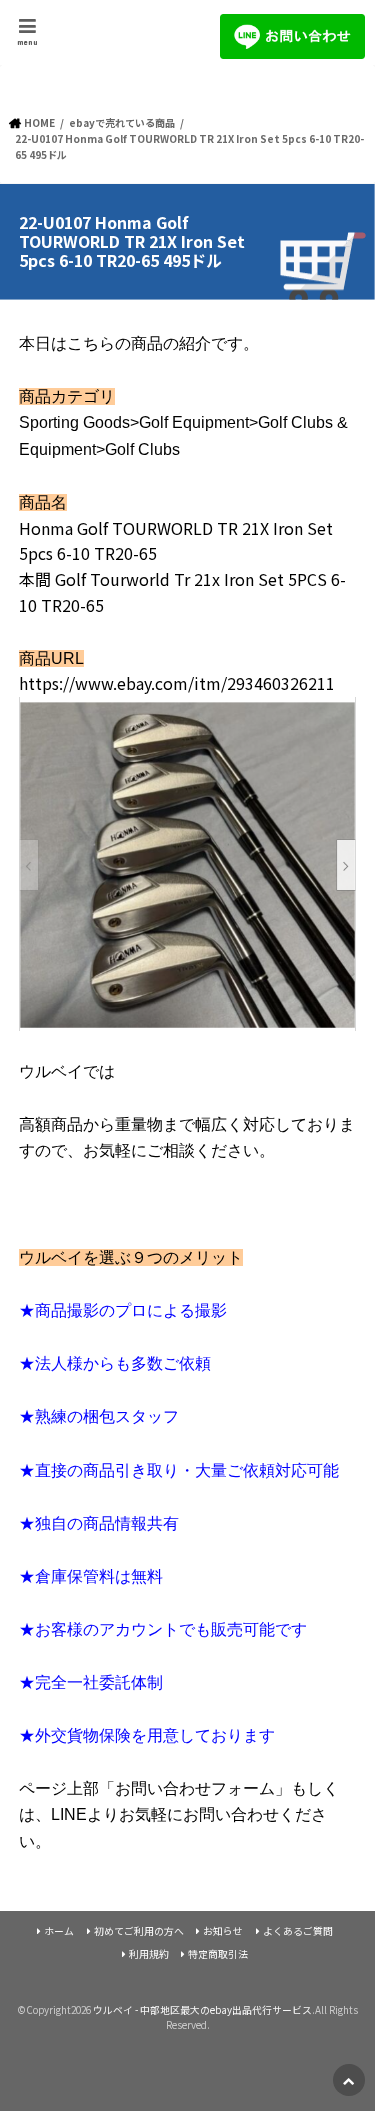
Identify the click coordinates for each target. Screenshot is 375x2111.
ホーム (59, 1931)
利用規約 (149, 1954)
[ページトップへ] (349, 2080)
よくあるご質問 (298, 1931)
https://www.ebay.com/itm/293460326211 (177, 683)
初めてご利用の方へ (139, 1931)
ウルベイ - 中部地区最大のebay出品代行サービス (202, 2010)
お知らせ (223, 1931)
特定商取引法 (218, 1954)
